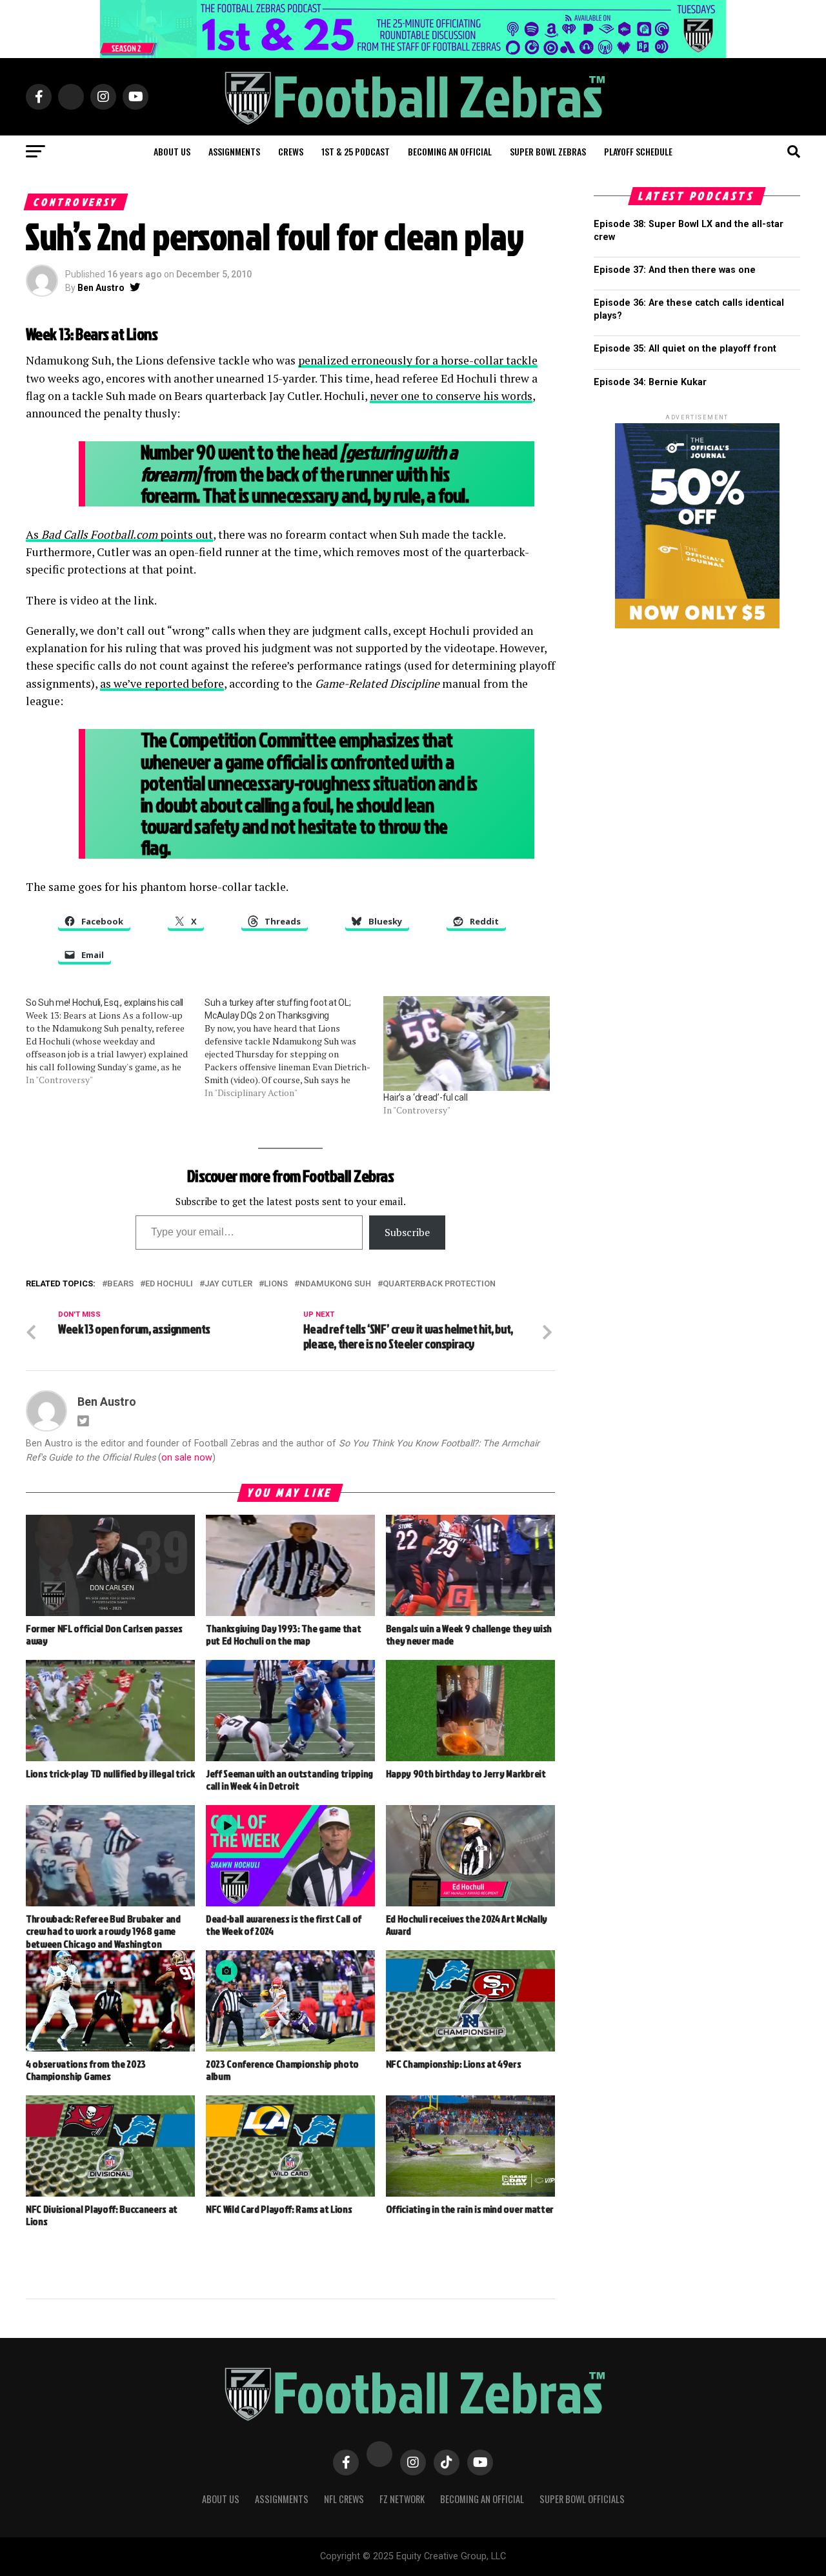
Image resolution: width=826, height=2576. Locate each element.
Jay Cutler (228, 1284)
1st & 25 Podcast (356, 151)
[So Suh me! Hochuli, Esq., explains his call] (115, 1041)
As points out (119, 534)
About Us (221, 2499)
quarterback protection (439, 1284)
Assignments (234, 151)
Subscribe (407, 1232)
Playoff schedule (638, 151)
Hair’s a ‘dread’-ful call (425, 1097)
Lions (276, 1284)
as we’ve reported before (162, 684)
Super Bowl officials (582, 2499)
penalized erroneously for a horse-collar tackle (418, 360)
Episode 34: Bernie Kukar (650, 382)
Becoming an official (450, 151)
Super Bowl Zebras (548, 151)
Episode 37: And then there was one (675, 270)
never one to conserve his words (451, 396)
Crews (291, 151)
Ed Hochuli (169, 1284)
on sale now (187, 1458)
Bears (120, 1284)
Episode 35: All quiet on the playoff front (685, 349)
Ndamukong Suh (335, 1284)
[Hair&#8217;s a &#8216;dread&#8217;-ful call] (466, 1043)
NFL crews (344, 2499)
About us (172, 151)
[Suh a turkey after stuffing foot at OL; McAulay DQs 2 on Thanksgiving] (294, 1048)
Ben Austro (101, 288)
